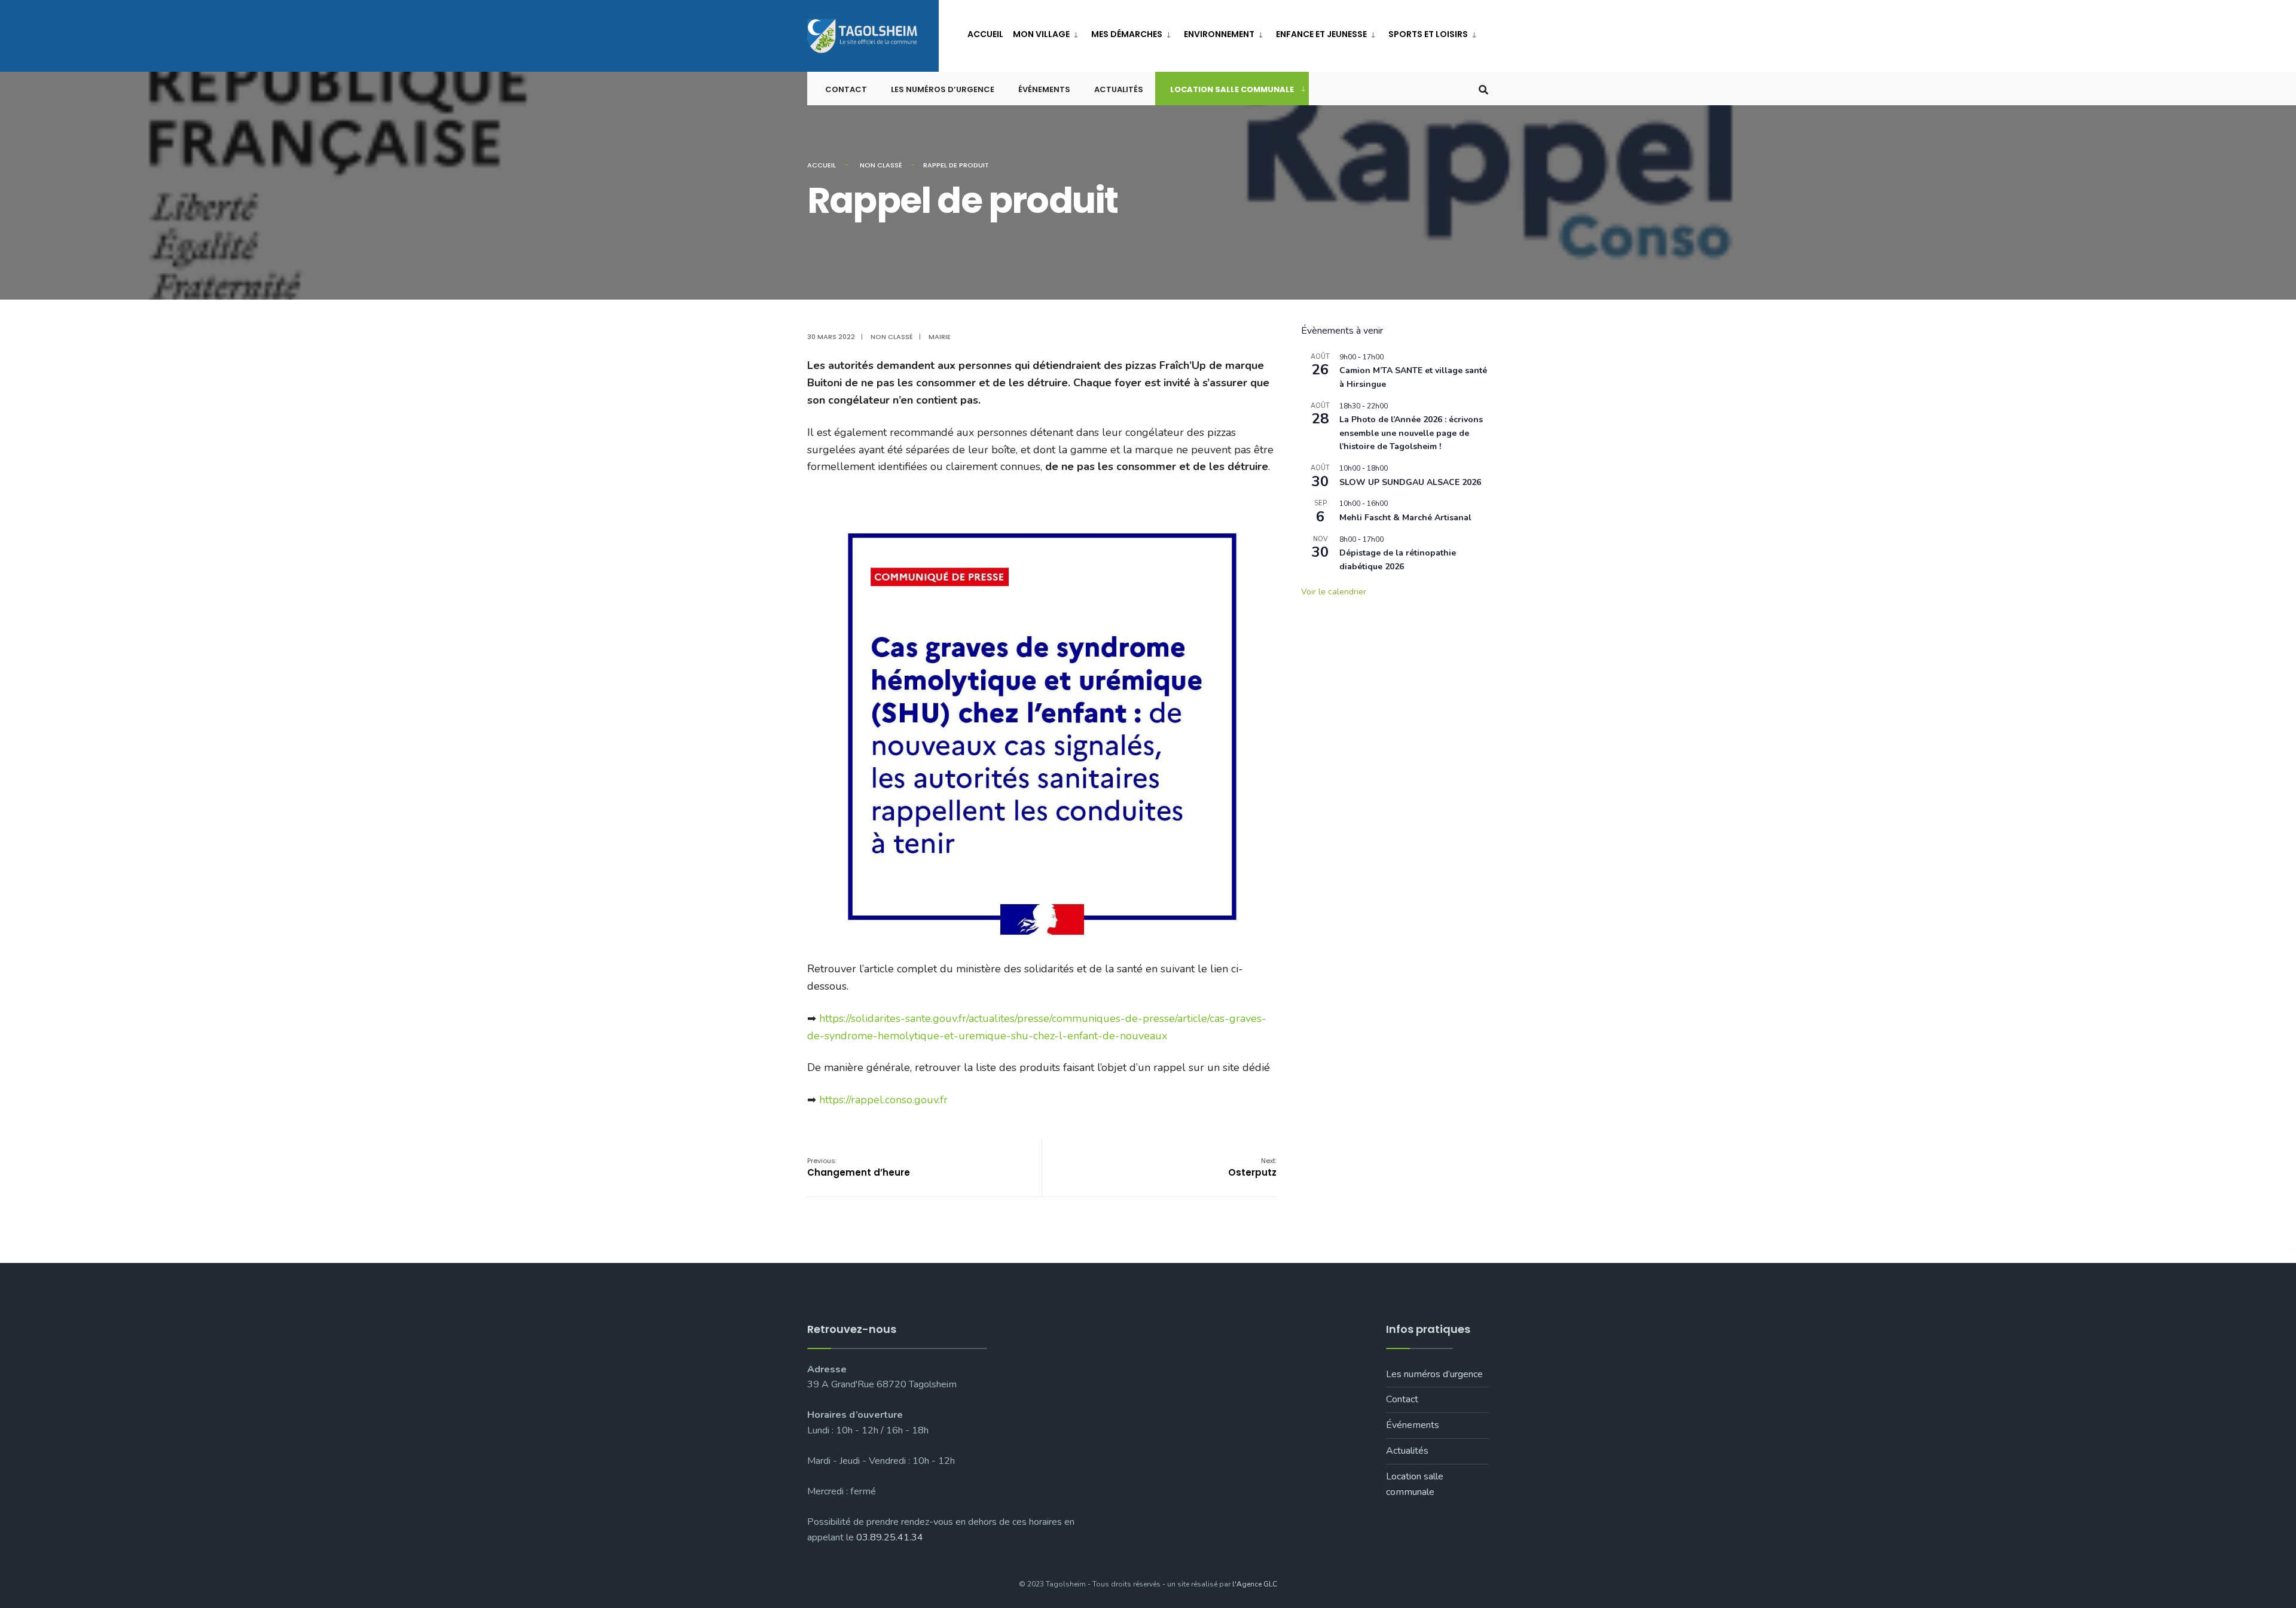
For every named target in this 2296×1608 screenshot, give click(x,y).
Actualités (1119, 89)
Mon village (1041, 34)
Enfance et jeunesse (1321, 34)
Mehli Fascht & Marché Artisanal (1405, 518)
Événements (1044, 89)
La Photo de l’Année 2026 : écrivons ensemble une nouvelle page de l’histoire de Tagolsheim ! (1411, 433)
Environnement (1219, 34)
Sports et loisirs (1428, 34)
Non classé (881, 165)
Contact (846, 89)
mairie (940, 337)
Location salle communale (1232, 89)
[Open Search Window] (1483, 89)
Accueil (985, 34)
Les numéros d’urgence (943, 89)
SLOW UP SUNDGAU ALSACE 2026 (1410, 482)
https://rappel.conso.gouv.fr (883, 1100)
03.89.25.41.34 (890, 1537)
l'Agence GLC (1255, 1584)
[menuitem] (1047, 32)
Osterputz (1252, 1167)
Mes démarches (1127, 34)
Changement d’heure (859, 1167)
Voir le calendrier (1334, 592)
